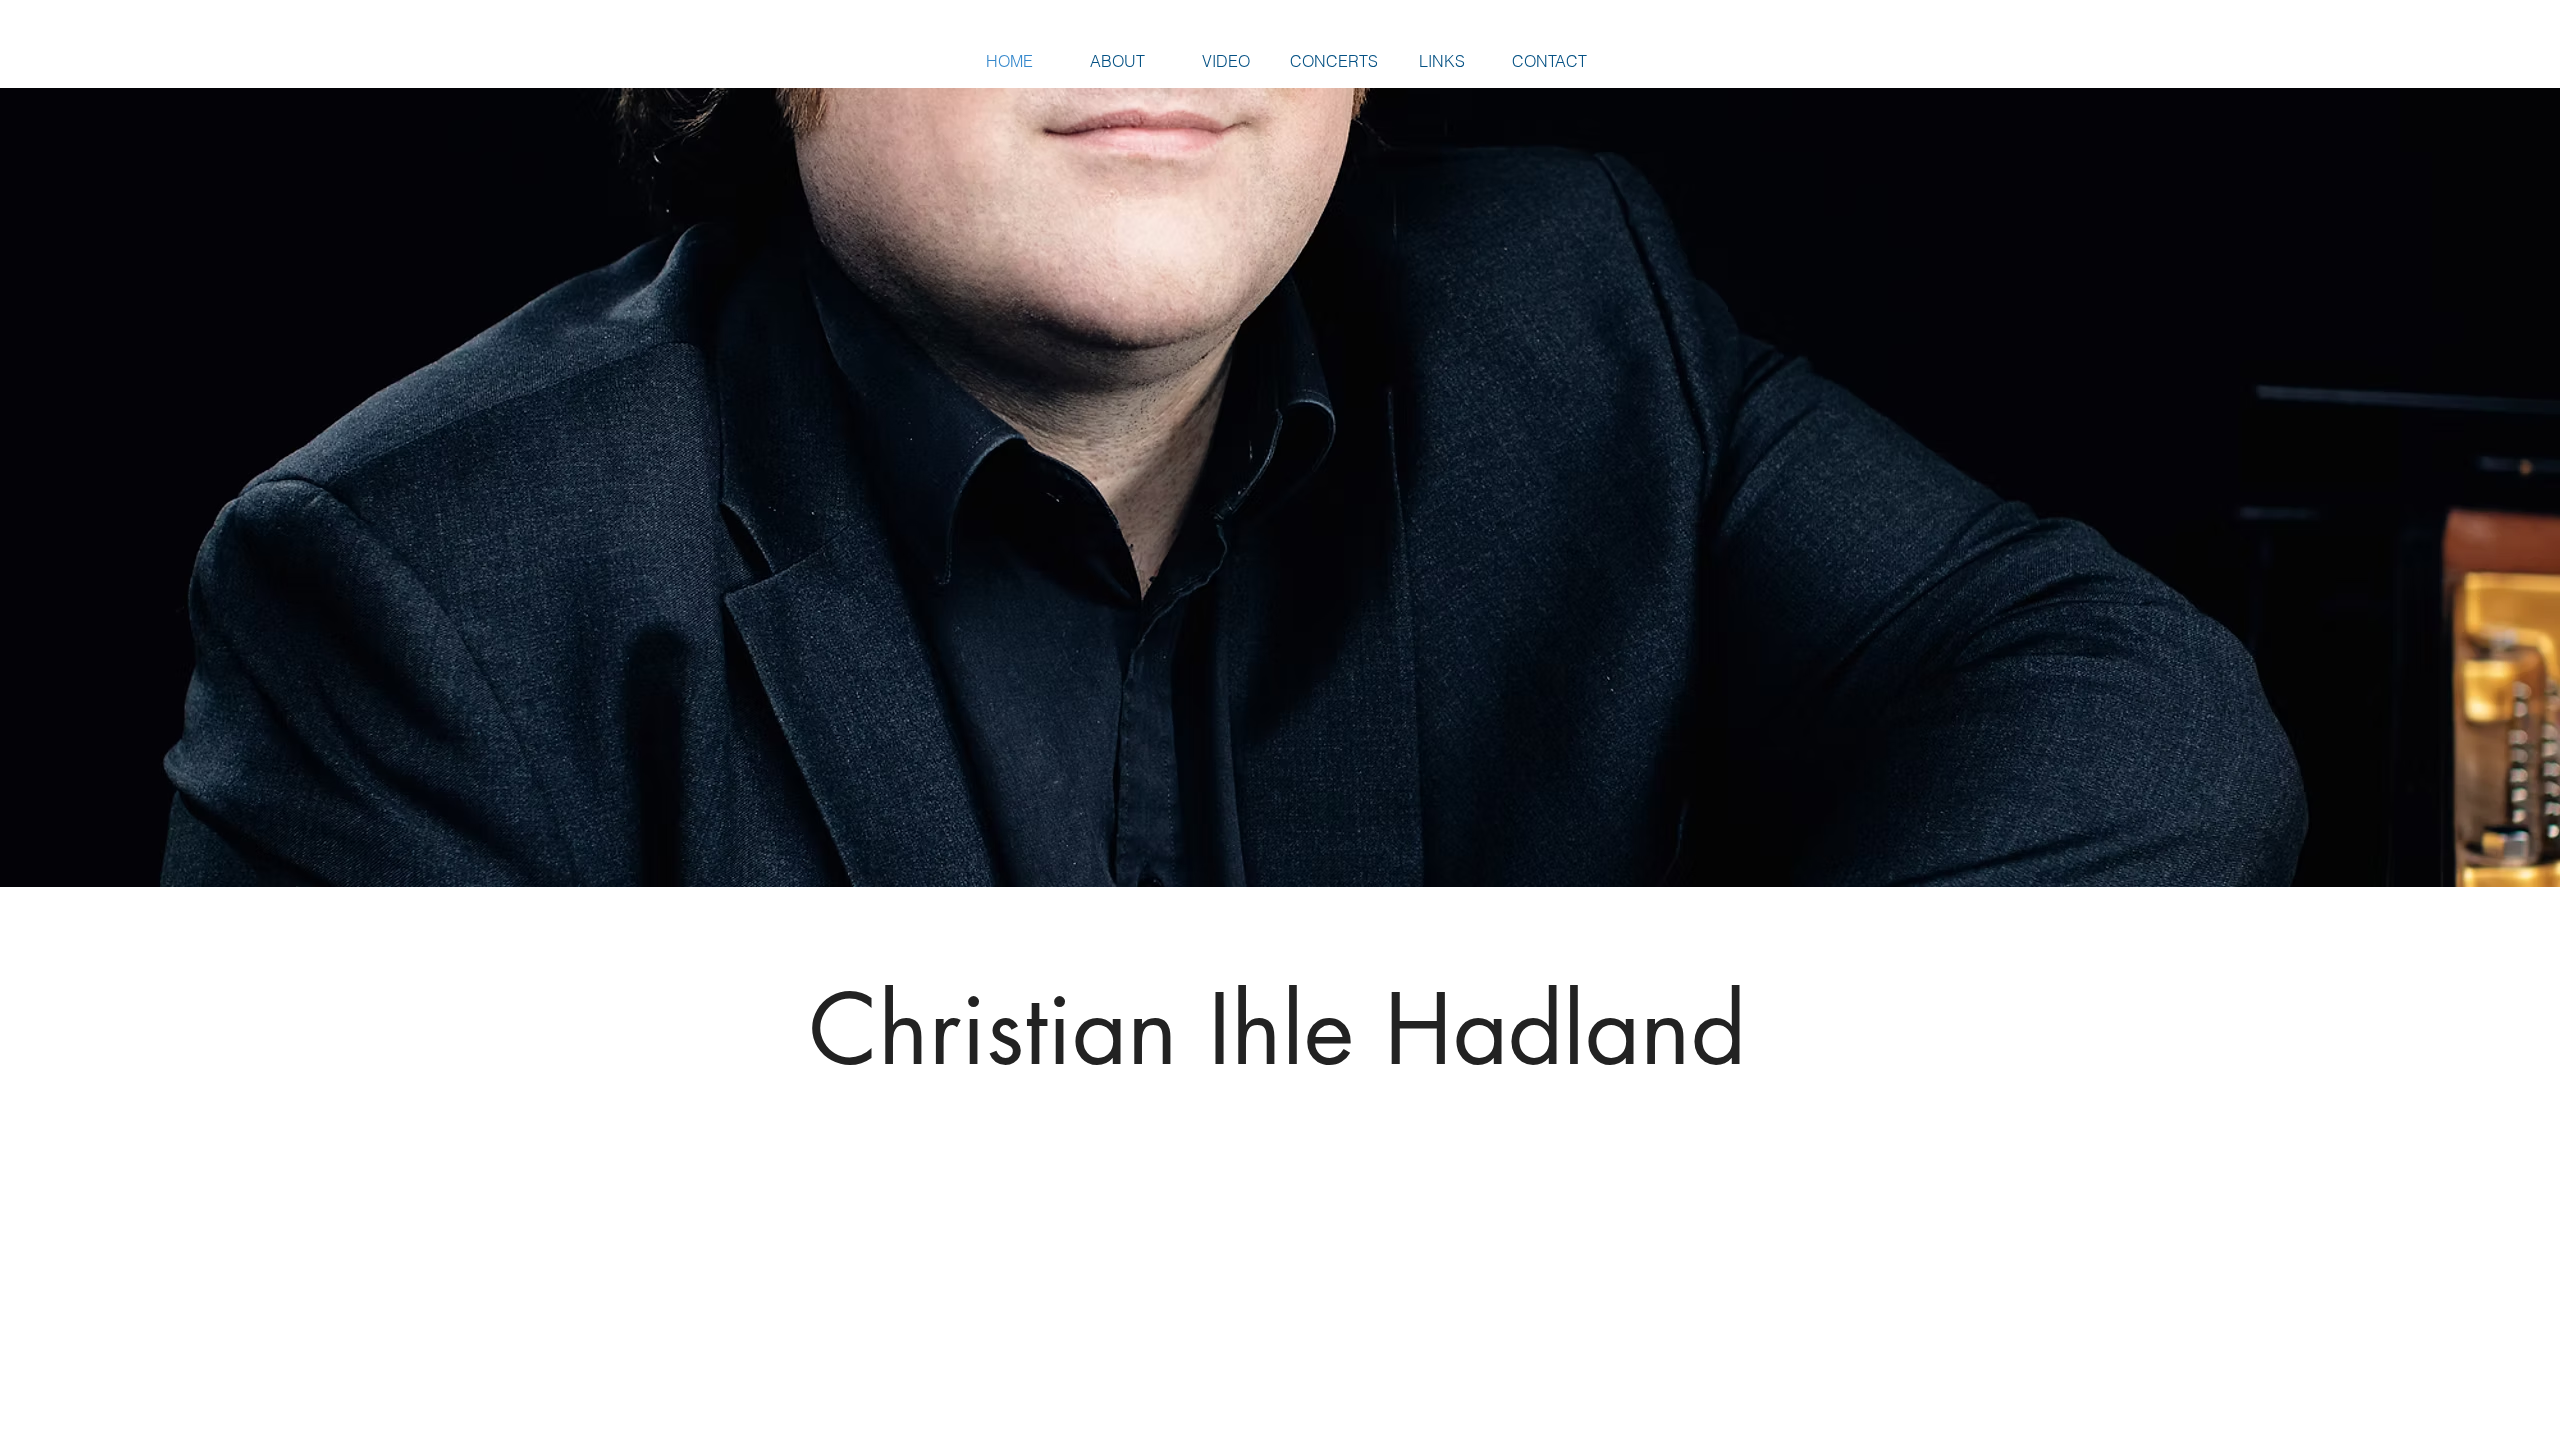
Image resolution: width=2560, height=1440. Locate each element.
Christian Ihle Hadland (1277, 1029)
